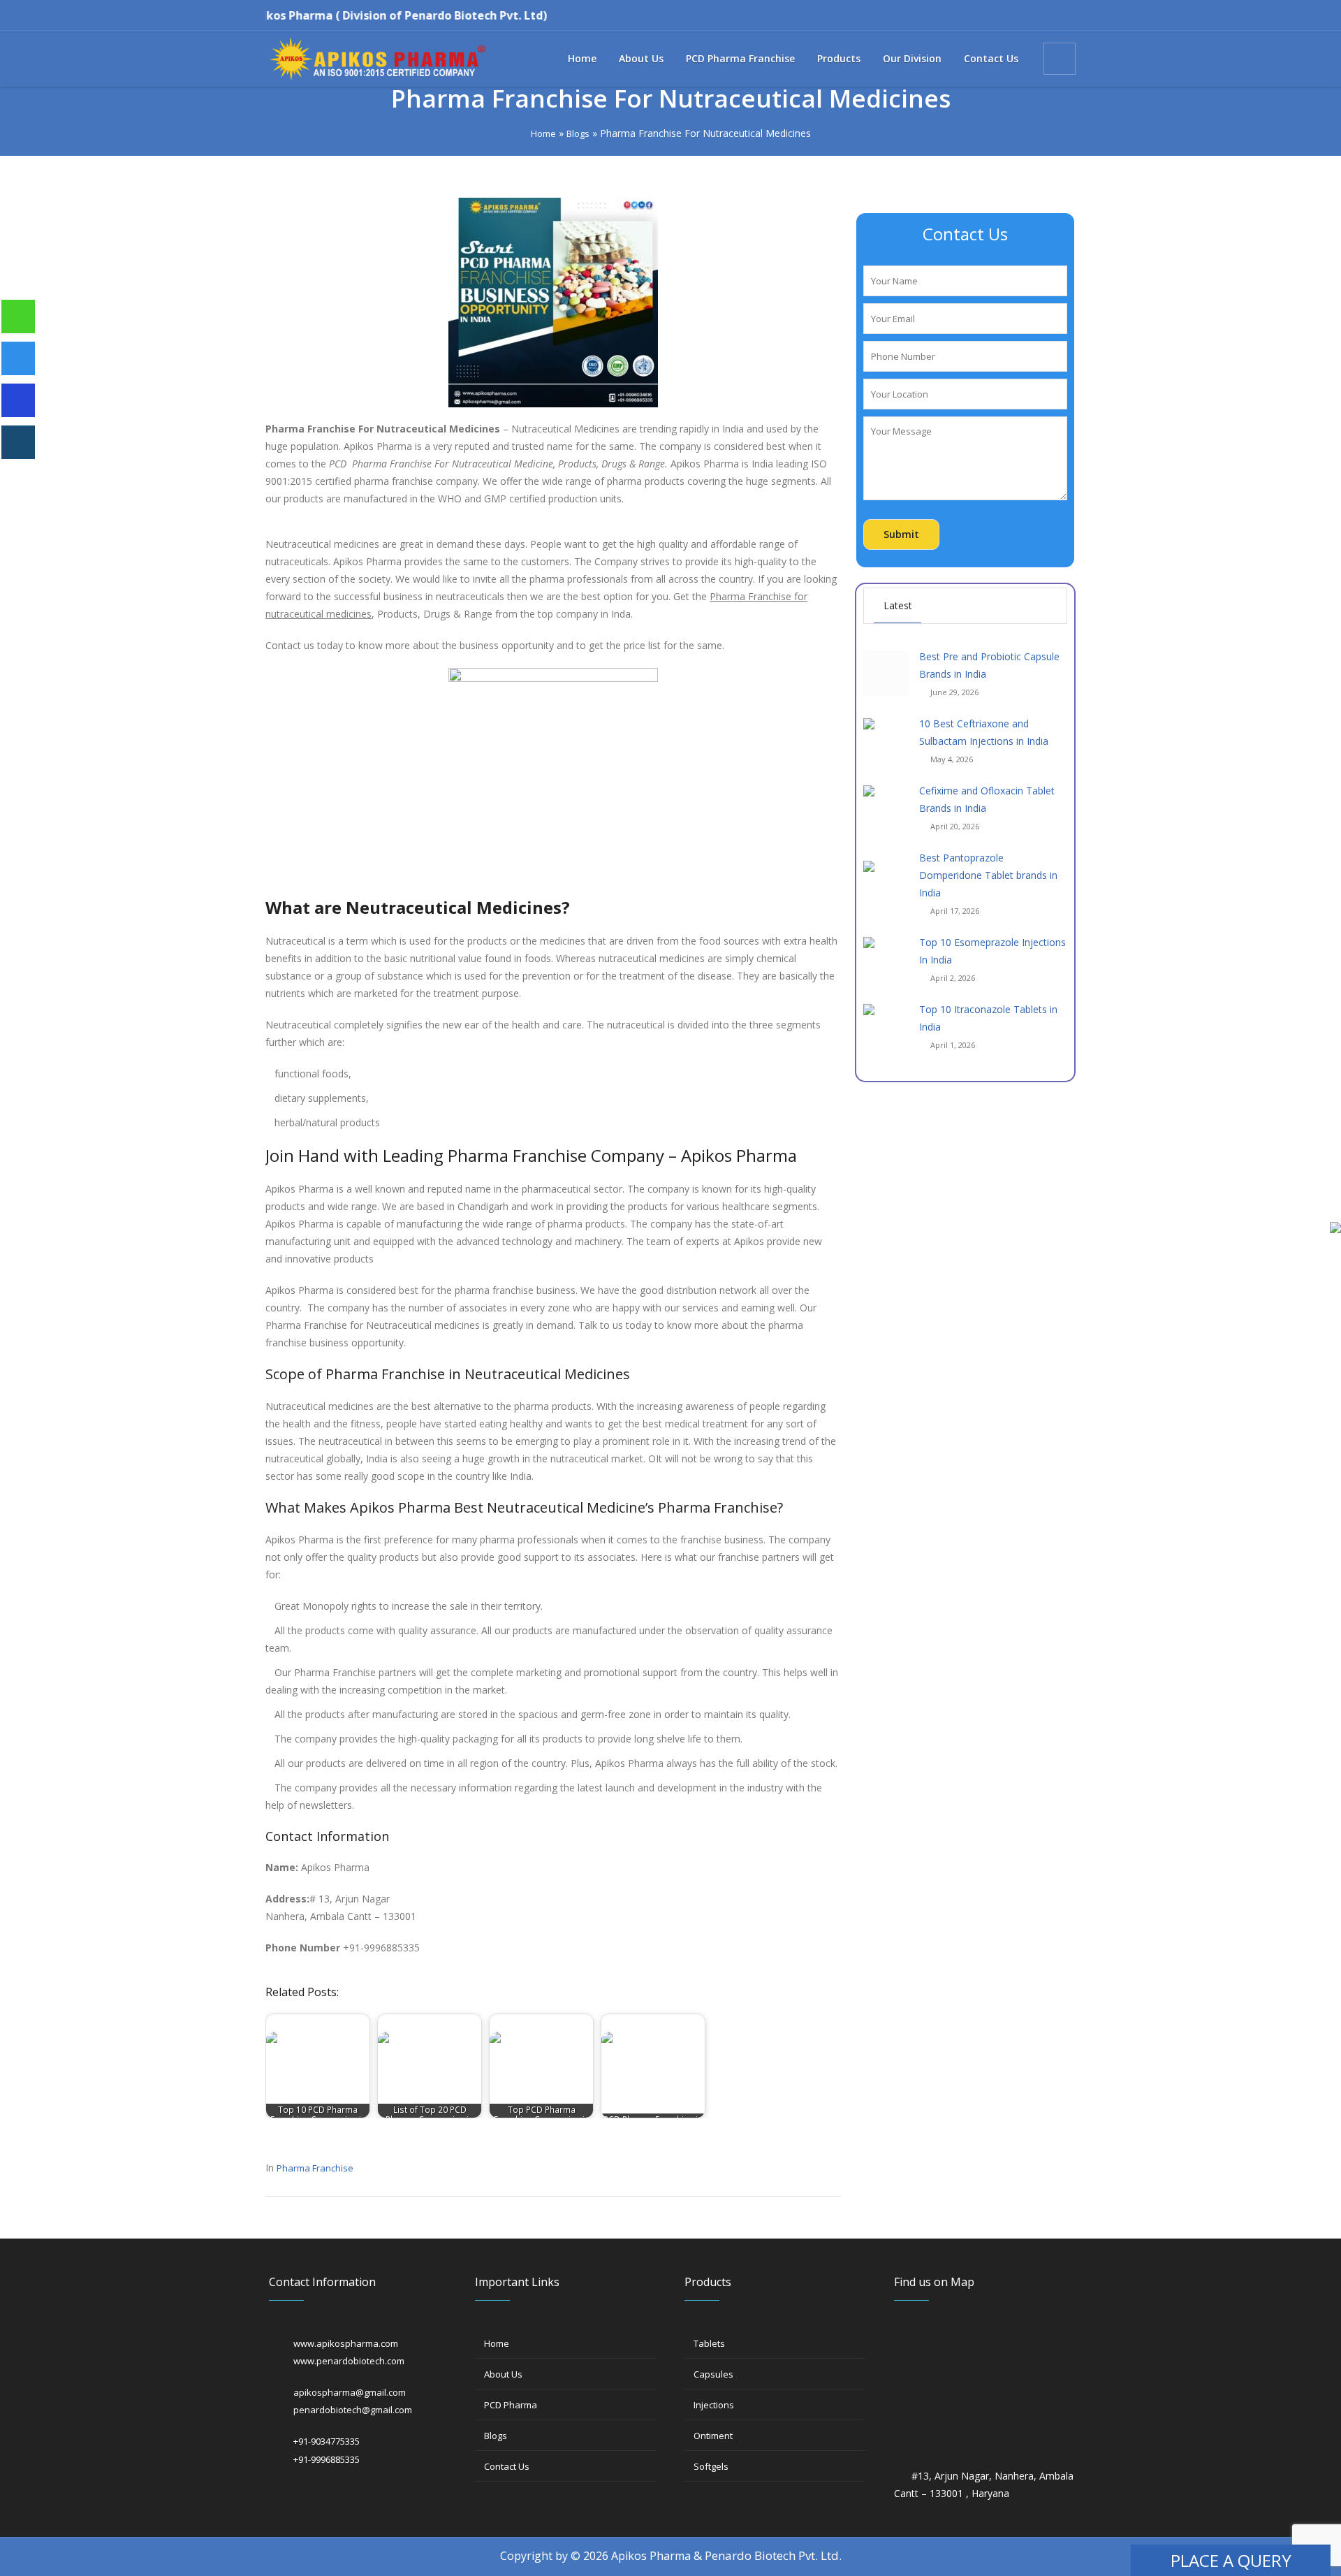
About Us (503, 2374)
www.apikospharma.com (346, 2343)
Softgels (711, 2466)
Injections (714, 2405)
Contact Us (507, 2466)
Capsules (713, 2374)
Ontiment (713, 2436)
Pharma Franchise (315, 2168)
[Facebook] (972, 16)
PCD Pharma (511, 2405)
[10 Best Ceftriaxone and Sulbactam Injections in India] (886, 740)
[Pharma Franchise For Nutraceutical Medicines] (553, 301)
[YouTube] (1041, 16)
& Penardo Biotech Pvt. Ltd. (768, 2555)
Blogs (578, 133)
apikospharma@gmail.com (350, 2392)
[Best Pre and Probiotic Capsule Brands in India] (886, 674)
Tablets (709, 2343)
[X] (329, 2490)
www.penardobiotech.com (349, 2361)
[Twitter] (1018, 16)
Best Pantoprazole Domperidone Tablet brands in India (988, 875)
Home (543, 133)
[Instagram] (995, 16)
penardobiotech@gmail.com (353, 2410)
